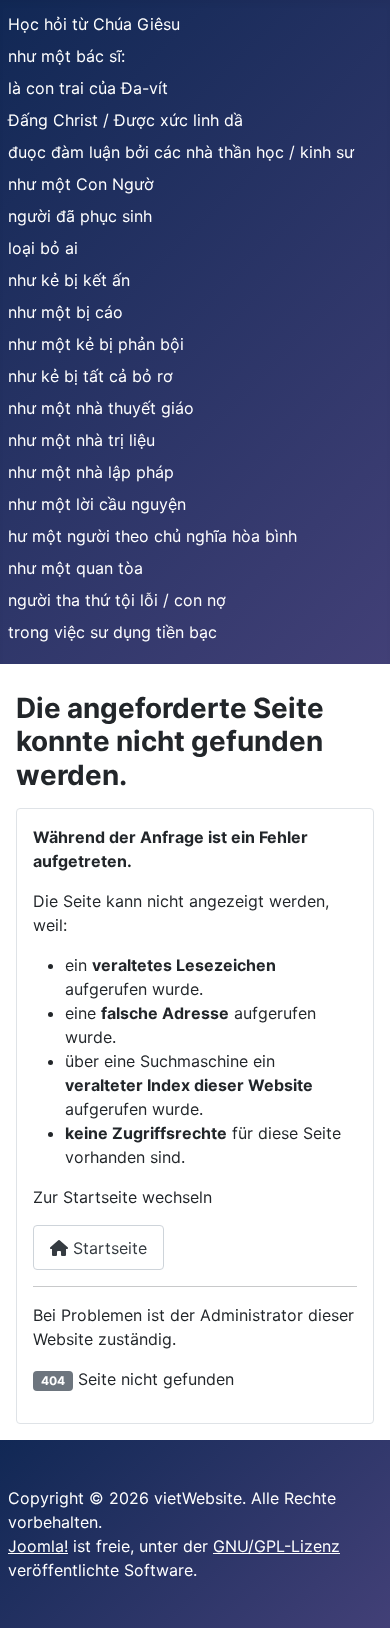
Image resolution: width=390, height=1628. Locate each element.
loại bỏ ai (43, 248)
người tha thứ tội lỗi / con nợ (117, 600)
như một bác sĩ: (66, 56)
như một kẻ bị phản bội (96, 344)
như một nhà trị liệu (81, 440)
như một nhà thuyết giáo (101, 408)
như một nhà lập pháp (91, 472)
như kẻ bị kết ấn (69, 280)
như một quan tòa (75, 568)
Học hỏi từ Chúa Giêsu (94, 24)
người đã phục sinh (80, 216)
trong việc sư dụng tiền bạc (112, 632)
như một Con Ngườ (81, 184)
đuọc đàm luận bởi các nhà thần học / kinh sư (181, 152)
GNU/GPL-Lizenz (276, 1546)
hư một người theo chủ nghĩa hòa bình (152, 536)
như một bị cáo (65, 312)
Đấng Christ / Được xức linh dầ (125, 120)
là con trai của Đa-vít (88, 88)
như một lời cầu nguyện (97, 504)
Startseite (107, 1248)
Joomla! (38, 1546)
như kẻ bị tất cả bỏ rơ (90, 376)
